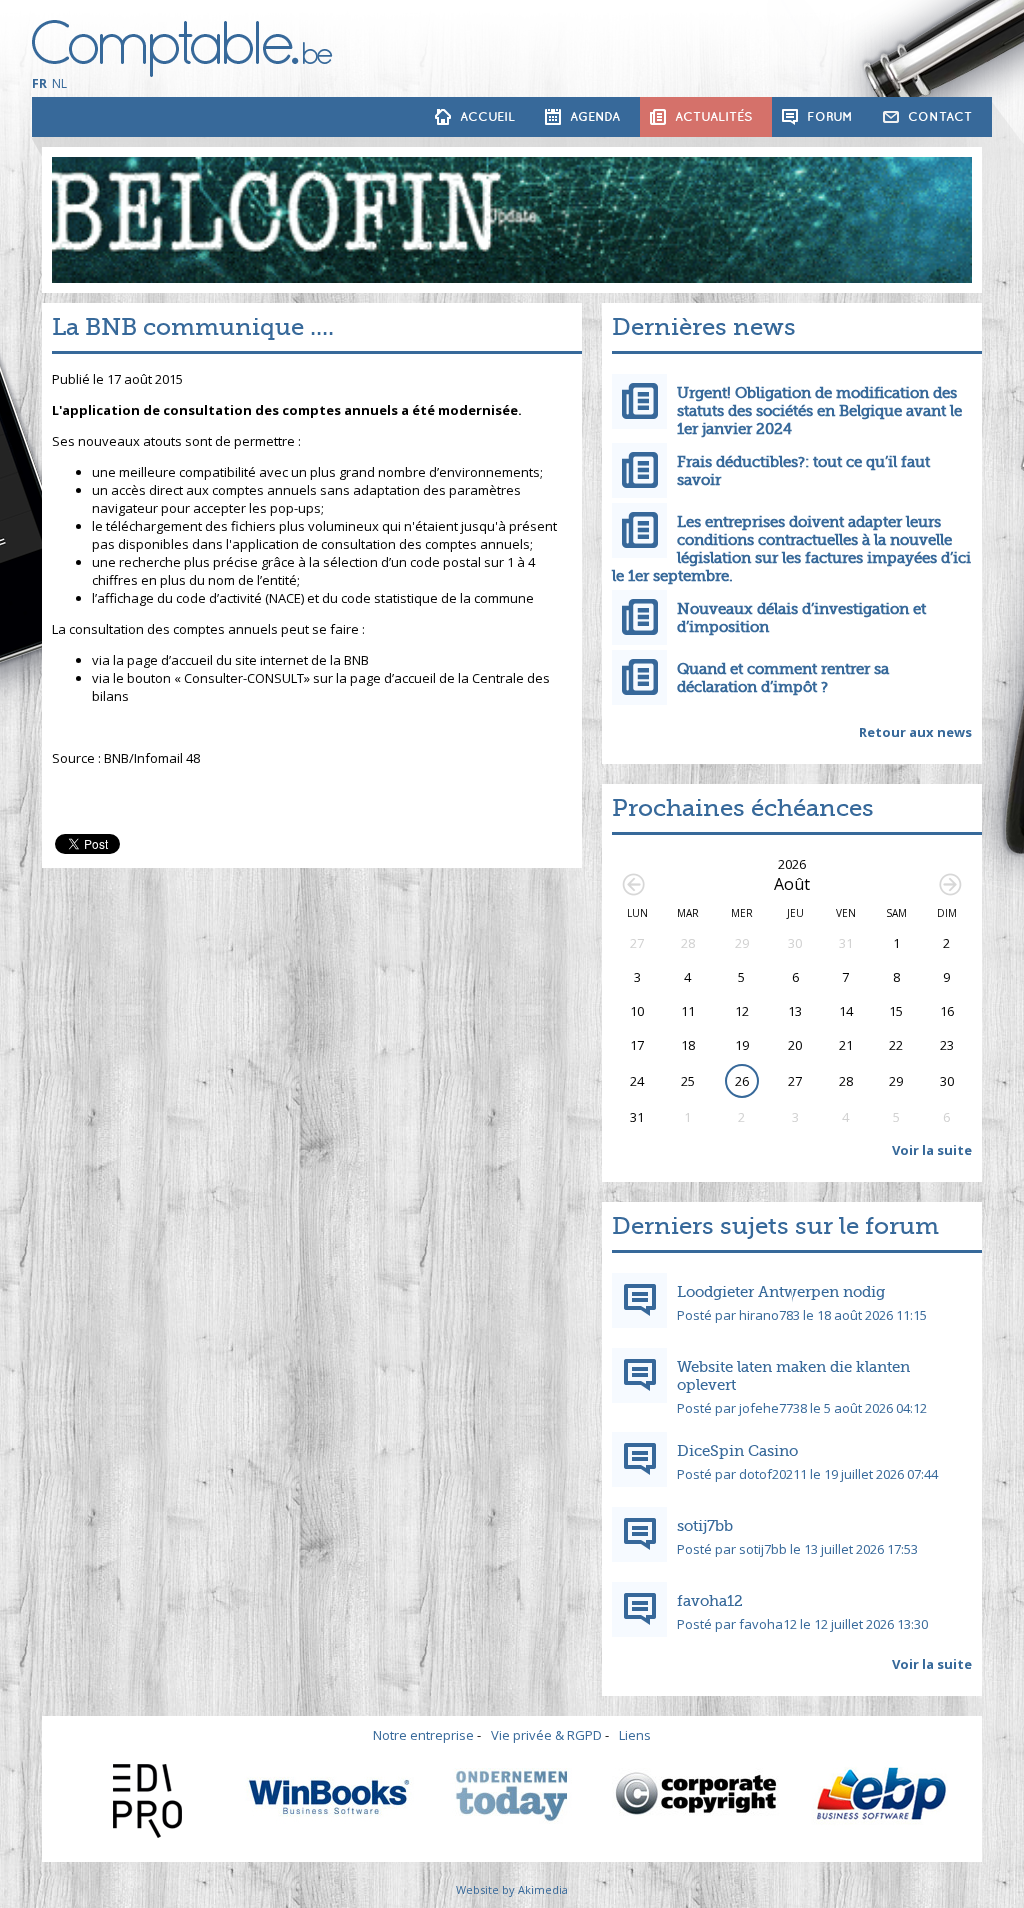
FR (39, 83)
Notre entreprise (423, 1735)
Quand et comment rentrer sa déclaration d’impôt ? (783, 678)
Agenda (595, 116)
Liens (635, 1735)
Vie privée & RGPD (546, 1735)
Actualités (713, 116)
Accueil (487, 116)
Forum (830, 116)
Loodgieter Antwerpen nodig (781, 1292)
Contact (940, 116)
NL (59, 83)
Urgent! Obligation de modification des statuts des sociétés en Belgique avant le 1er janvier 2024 (819, 411)
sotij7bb (705, 1526)
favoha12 (710, 1601)
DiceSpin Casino (737, 1451)
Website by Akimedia (512, 1889)
